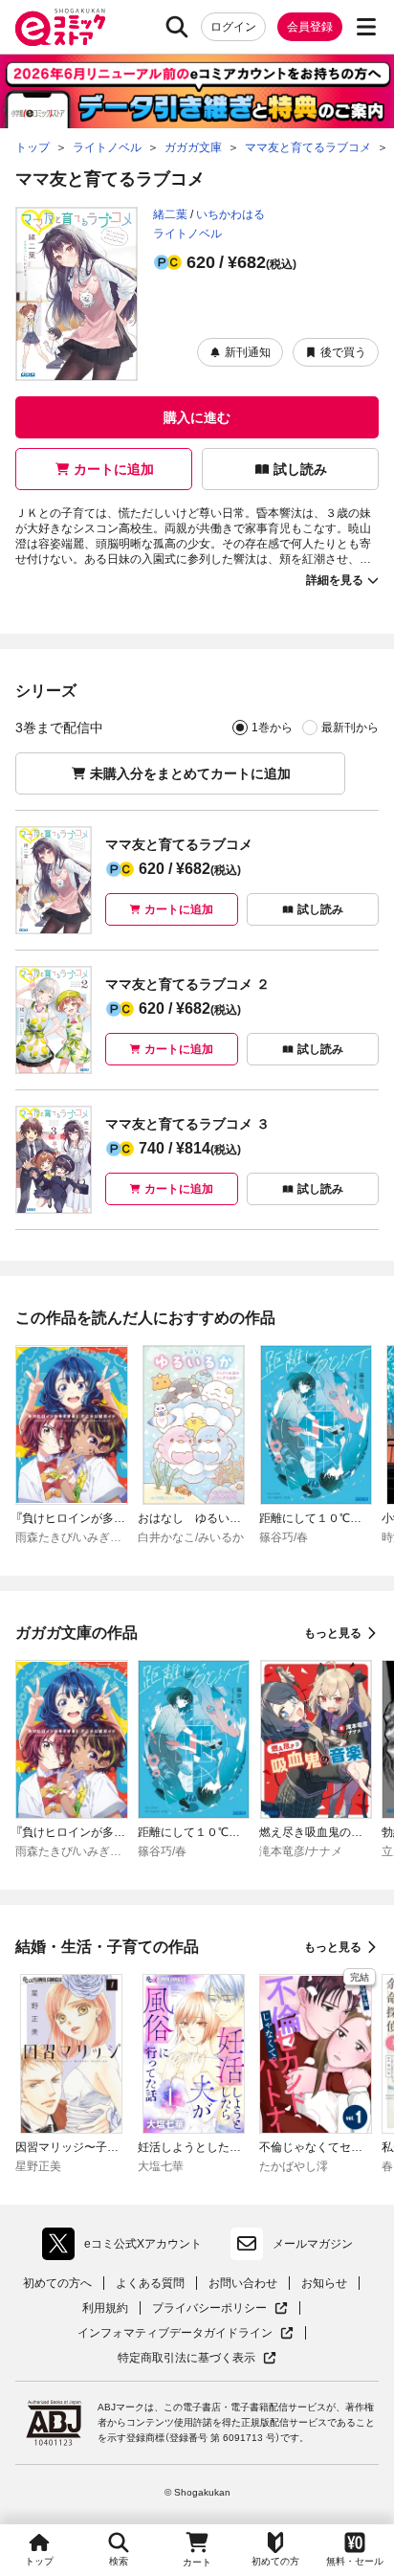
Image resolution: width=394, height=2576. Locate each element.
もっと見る (333, 1633)
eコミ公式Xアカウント (127, 2248)
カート (197, 2562)
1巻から (272, 728)
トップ (39, 2561)
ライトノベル (187, 234)
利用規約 (105, 2308)
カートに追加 (114, 469)
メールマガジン (313, 2244)
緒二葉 (170, 214)
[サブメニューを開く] (366, 27)
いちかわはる (230, 214)
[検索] (177, 27)
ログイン (233, 27)
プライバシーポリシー (220, 2308)
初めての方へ (57, 2283)
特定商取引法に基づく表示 (197, 2358)
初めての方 (275, 2561)
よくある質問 (150, 2283)
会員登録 (310, 27)
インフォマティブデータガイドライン (175, 2333)
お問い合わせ (243, 2283)
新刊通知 (248, 352)
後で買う (343, 352)
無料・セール (355, 2561)
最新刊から (350, 728)
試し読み (300, 469)
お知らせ (324, 2283)
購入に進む (197, 417)
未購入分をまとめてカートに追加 (190, 773)
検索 (119, 2561)
